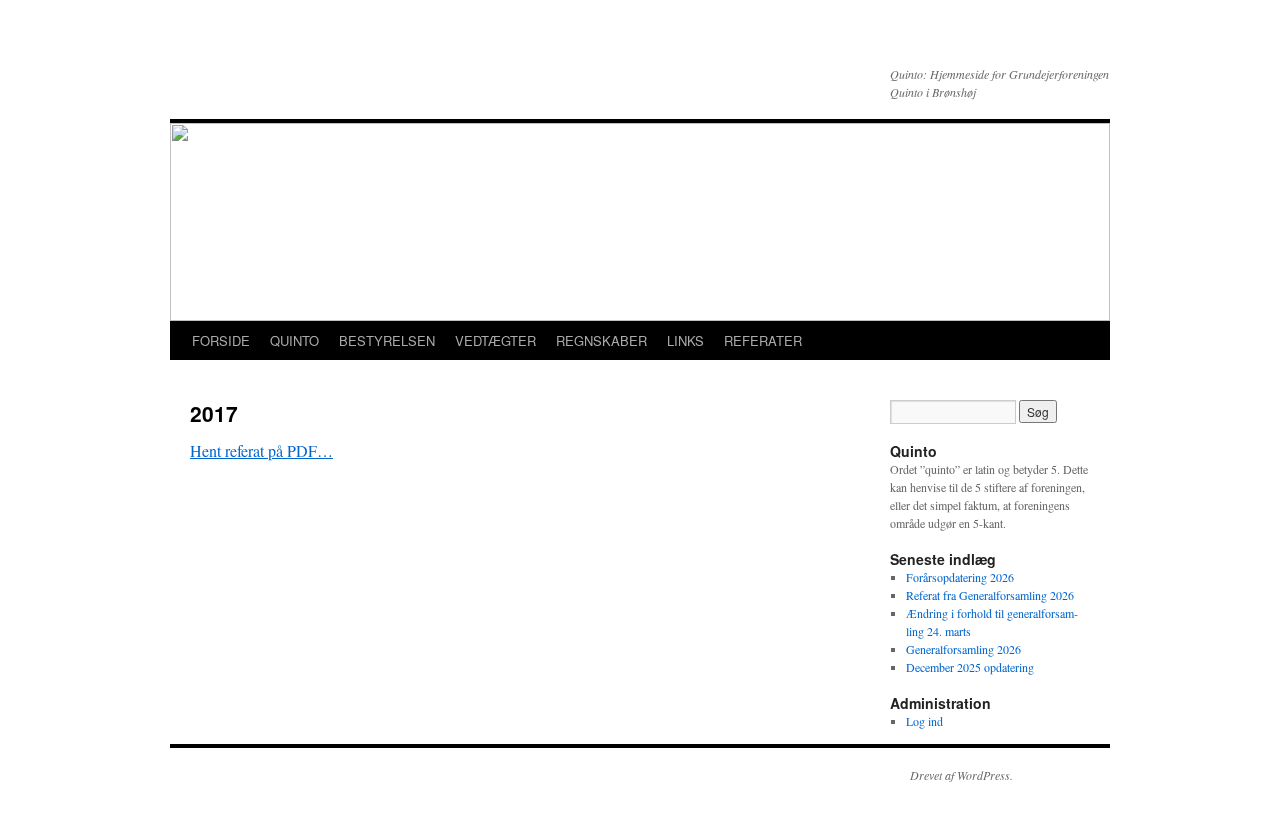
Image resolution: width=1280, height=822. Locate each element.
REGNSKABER (601, 340)
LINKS (685, 340)
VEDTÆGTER (495, 340)
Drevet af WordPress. (961, 775)
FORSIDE (221, 340)
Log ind (924, 721)
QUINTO (294, 340)
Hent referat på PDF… (261, 450)
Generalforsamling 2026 (963, 649)
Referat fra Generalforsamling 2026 (990, 595)
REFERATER (763, 340)
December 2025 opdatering (970, 667)
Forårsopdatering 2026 (960, 577)
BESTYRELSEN (387, 340)
